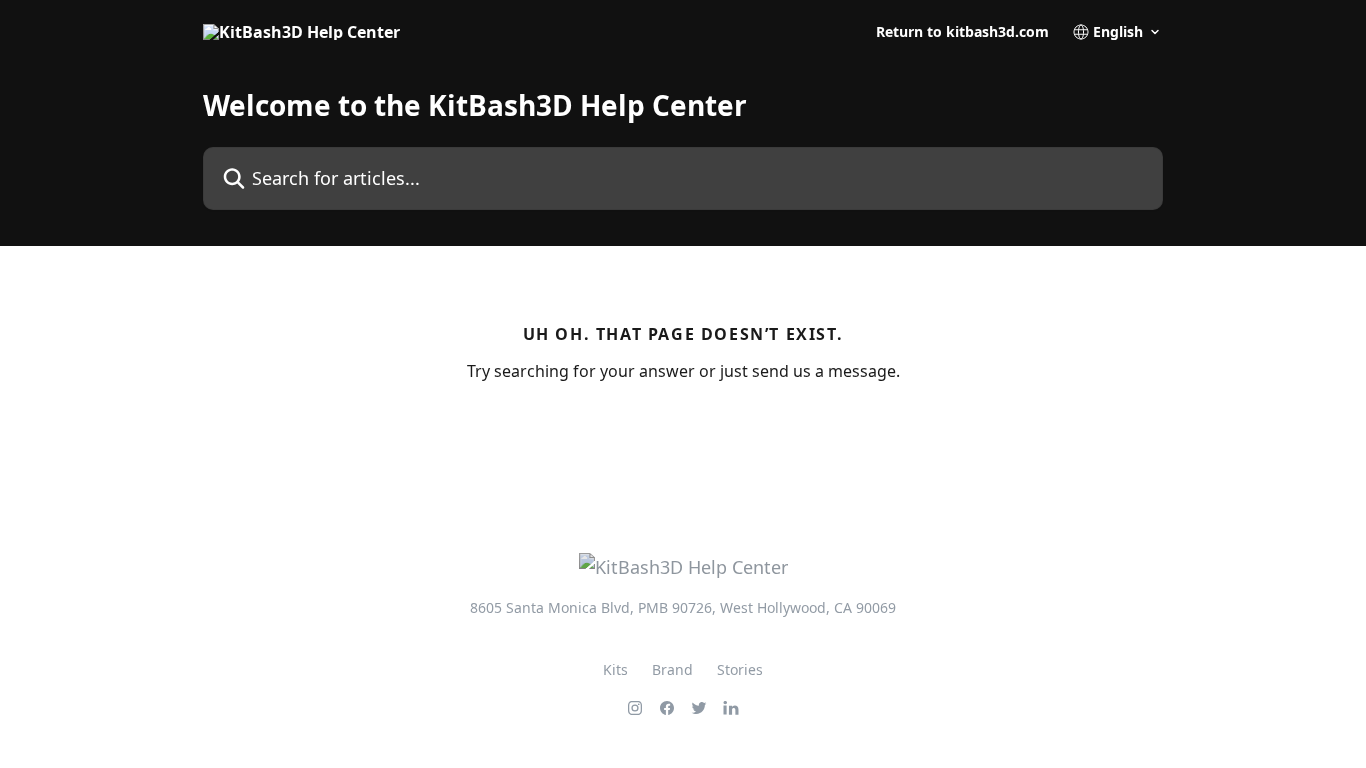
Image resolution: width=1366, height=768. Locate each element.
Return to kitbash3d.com (962, 32)
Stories (740, 669)
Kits (615, 669)
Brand (672, 669)
